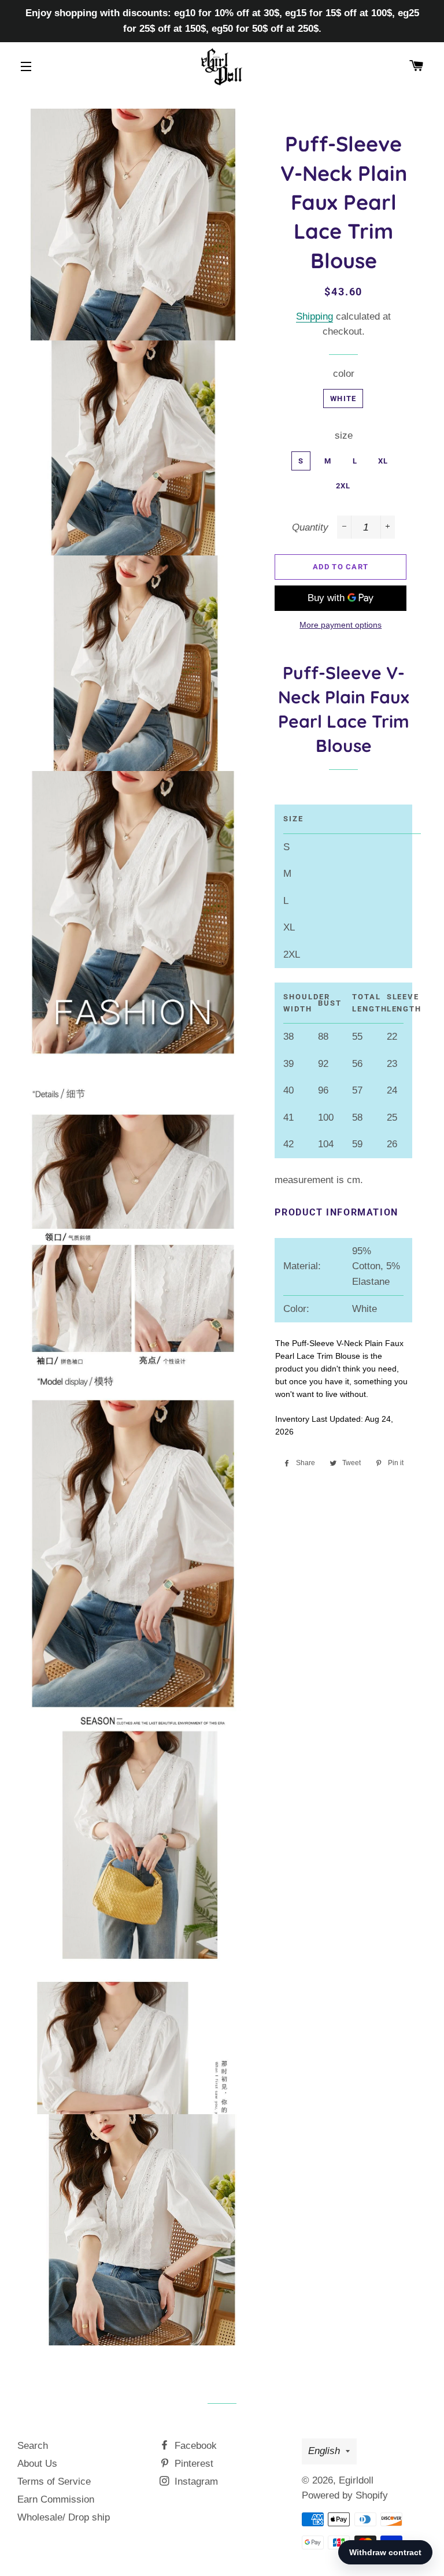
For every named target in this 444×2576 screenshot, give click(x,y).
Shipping (314, 316)
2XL (343, 486)
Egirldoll (356, 2480)
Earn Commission (56, 2499)
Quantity (310, 527)
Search (33, 2446)
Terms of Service (54, 2482)
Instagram (195, 2482)
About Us (37, 2464)
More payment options (341, 625)
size (344, 435)
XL (383, 461)
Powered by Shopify (345, 2495)
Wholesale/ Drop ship (64, 2517)
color (344, 374)
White (343, 399)
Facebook (194, 2446)
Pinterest (193, 2464)
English (324, 2451)
